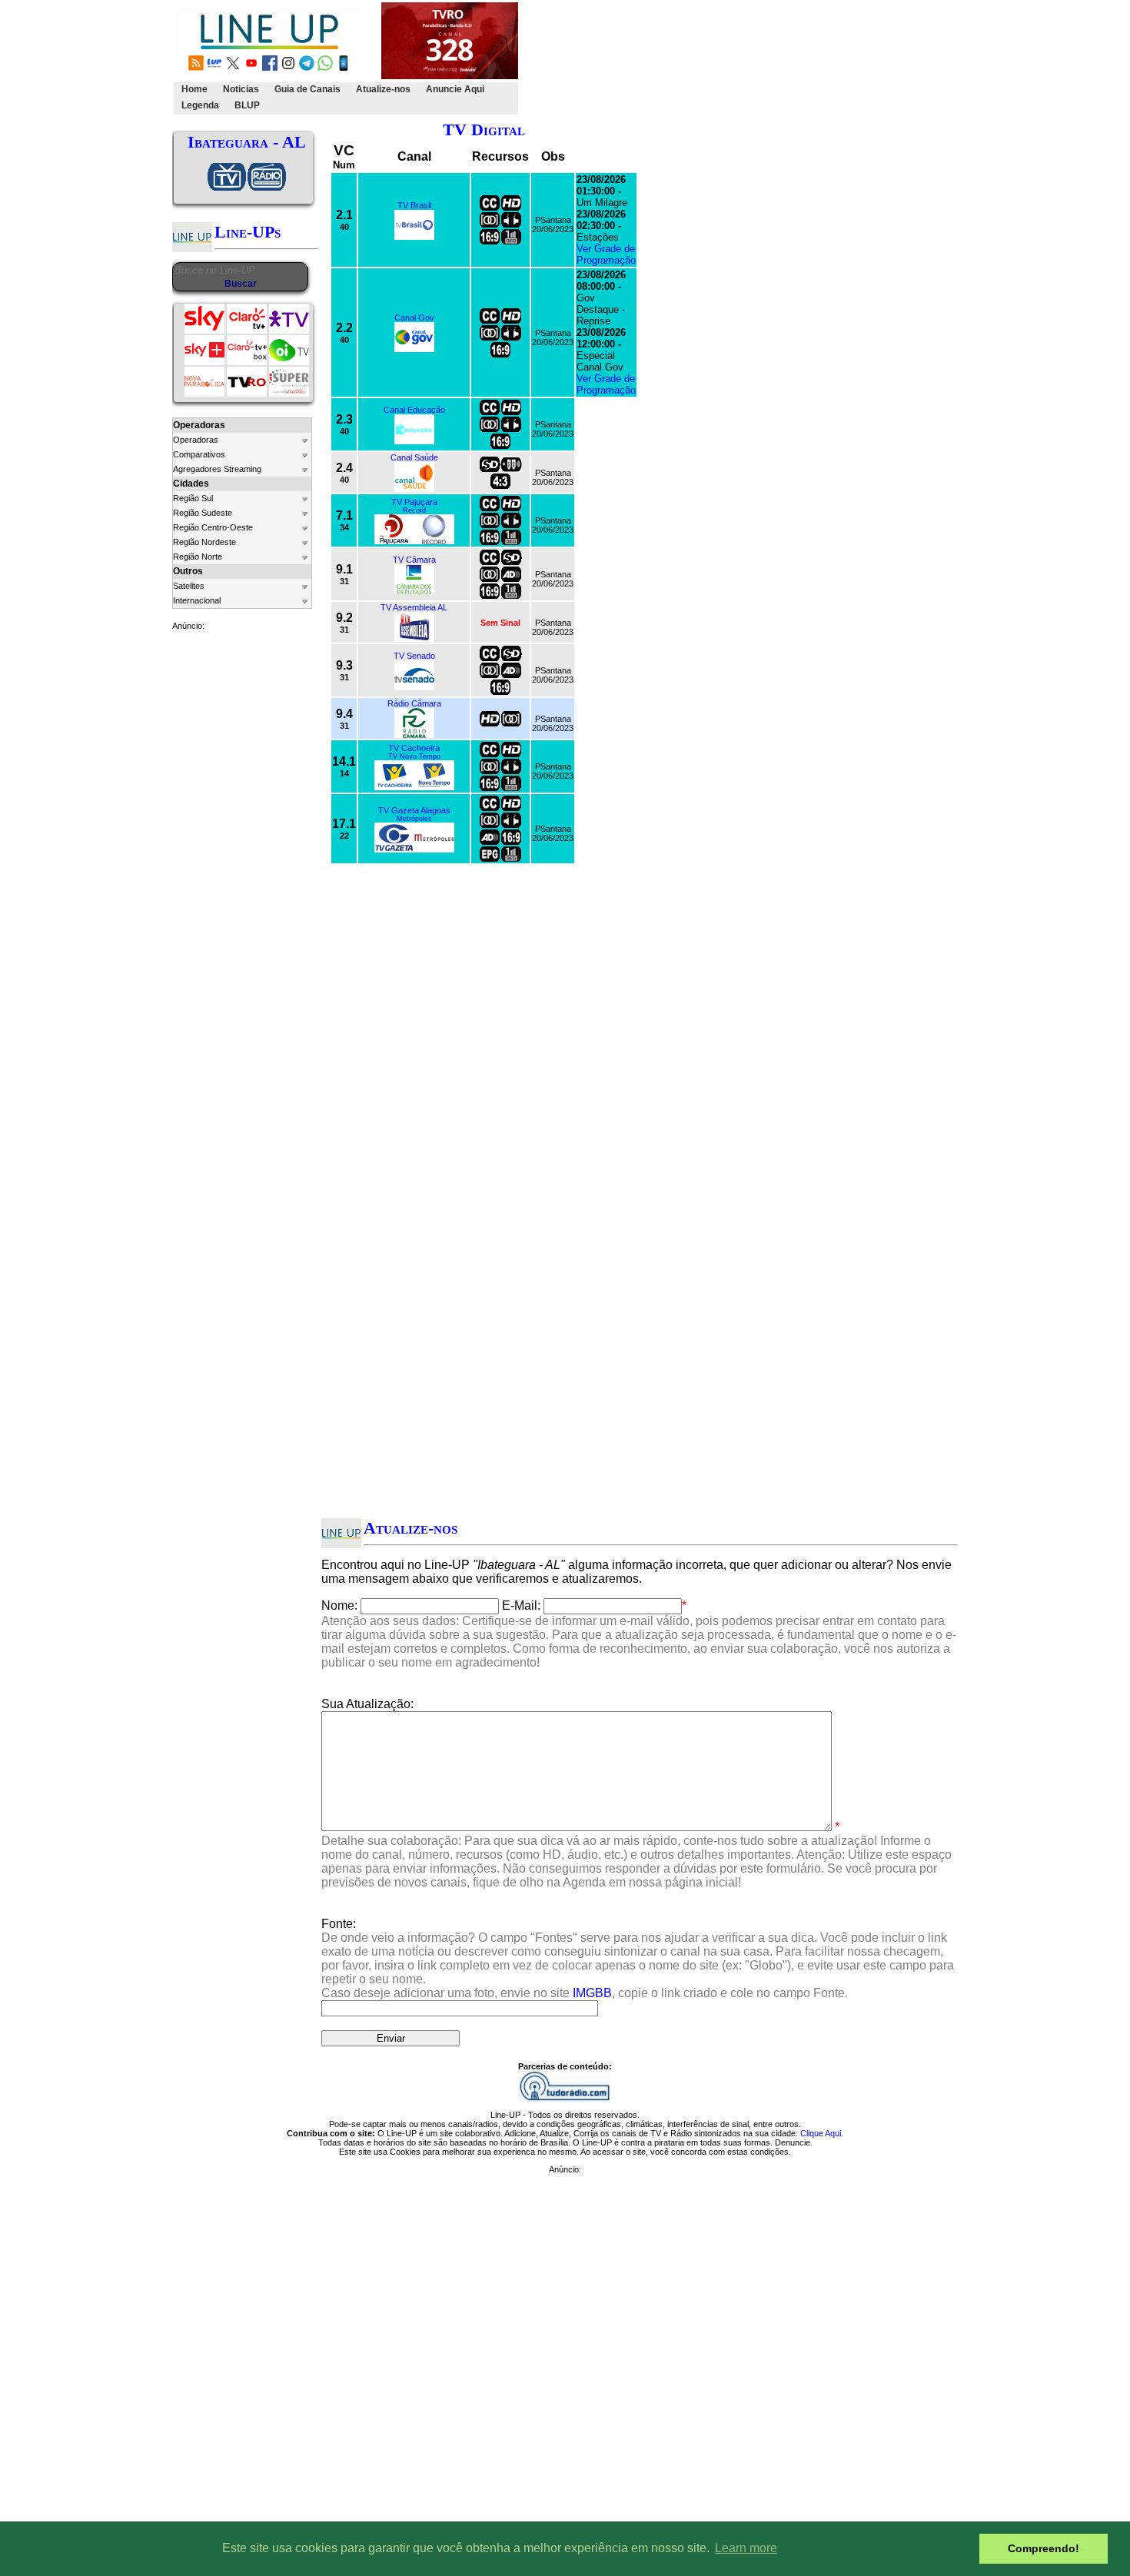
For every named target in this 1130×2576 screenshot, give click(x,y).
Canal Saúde (414, 457)
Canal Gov (414, 317)
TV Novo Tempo (414, 756)
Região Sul (193, 498)
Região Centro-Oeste (213, 527)
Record (414, 510)
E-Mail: (521, 1605)
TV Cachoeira (414, 748)
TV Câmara (414, 560)
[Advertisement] (801, 58)
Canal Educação (414, 410)
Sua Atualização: (367, 1704)
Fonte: (638, 1958)
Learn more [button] (746, 2548)
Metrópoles (414, 819)
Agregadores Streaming (217, 469)
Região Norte (198, 557)
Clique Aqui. (822, 2133)
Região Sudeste (203, 513)
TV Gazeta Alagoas (414, 810)
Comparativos (199, 454)
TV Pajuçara (414, 502)
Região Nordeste (204, 542)
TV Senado (414, 656)
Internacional (197, 600)
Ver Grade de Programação (606, 254)
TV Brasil (414, 205)
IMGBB (592, 1993)
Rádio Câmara (414, 703)
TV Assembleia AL (414, 607)
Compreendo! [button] (1044, 2548)
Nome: (339, 1605)
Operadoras (196, 440)
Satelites (189, 586)
